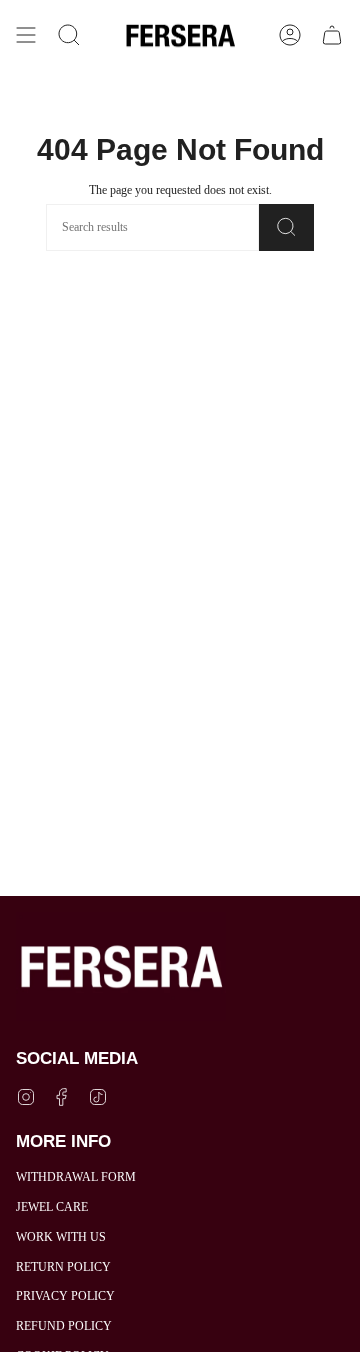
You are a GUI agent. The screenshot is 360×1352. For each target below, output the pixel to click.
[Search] (286, 227)
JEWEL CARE (52, 1207)
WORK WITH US (61, 1237)
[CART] (332, 35)
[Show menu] (26, 35)
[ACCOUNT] (290, 35)
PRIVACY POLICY (65, 1296)
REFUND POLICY (64, 1326)
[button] (69, 35)
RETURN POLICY (63, 1267)
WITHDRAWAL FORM (76, 1177)
